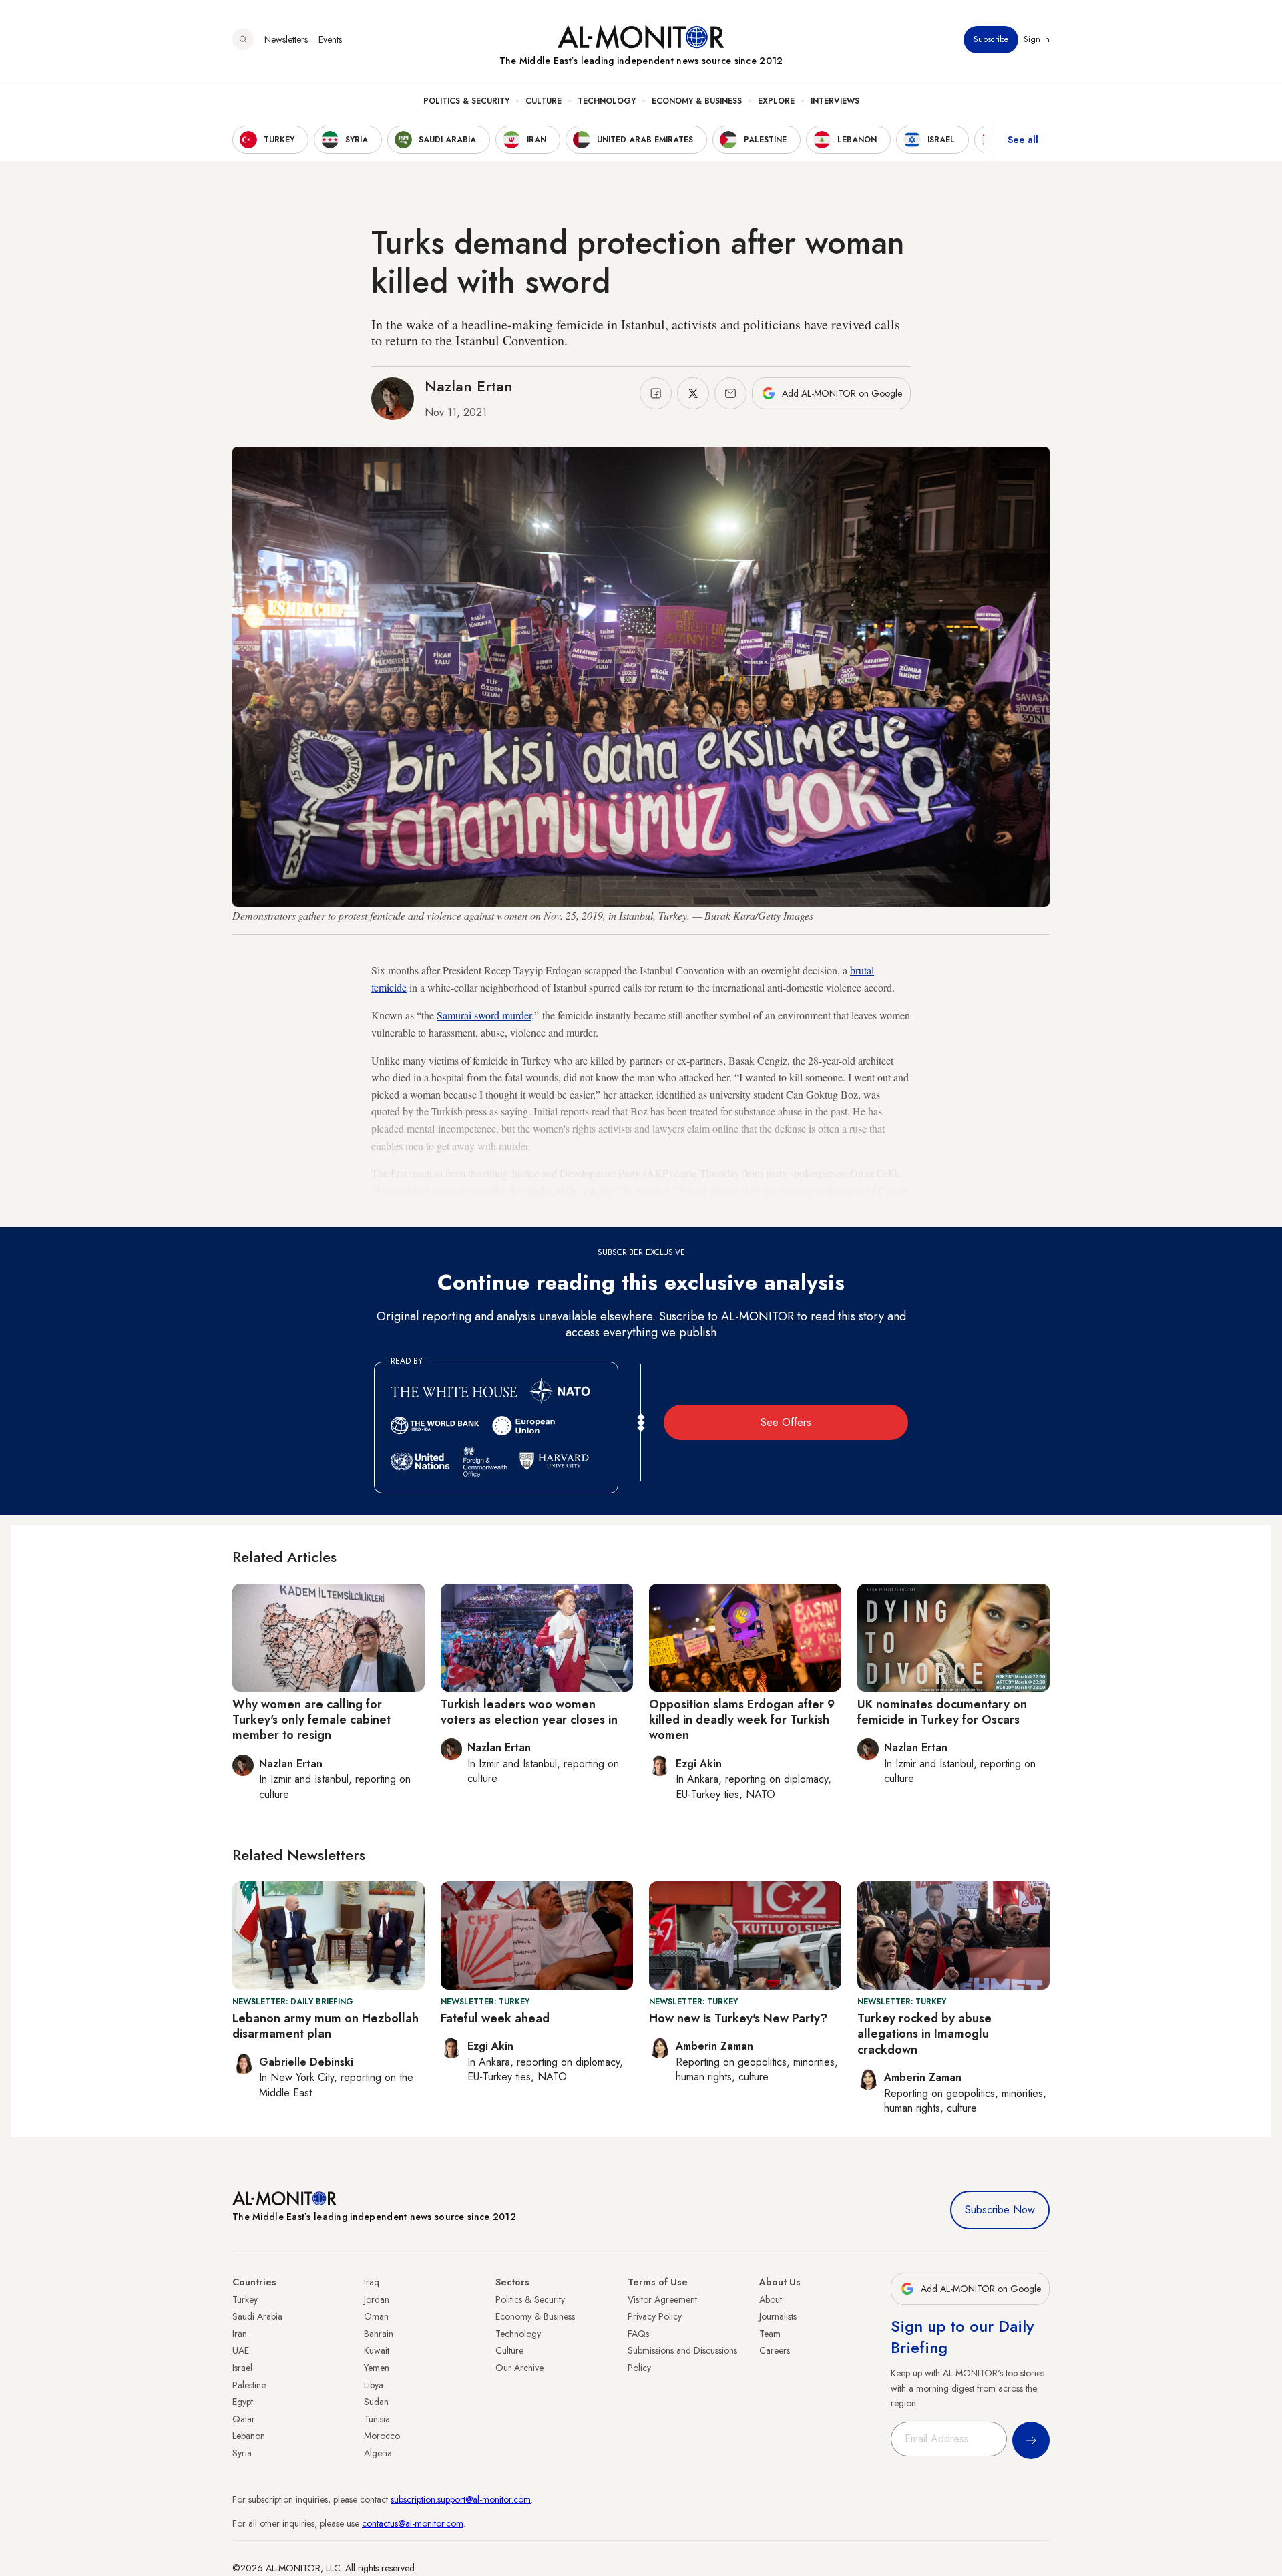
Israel (242, 2368)
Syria (242, 2453)
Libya (374, 2385)
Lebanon (249, 2436)
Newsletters (286, 39)
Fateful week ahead (495, 2018)
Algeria (378, 2453)
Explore (776, 101)
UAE (241, 2350)
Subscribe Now (1000, 2210)
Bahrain (379, 2334)
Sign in (1037, 39)
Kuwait (377, 2350)
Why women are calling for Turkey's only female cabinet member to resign (311, 1720)
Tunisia (377, 2419)
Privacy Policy (655, 2316)
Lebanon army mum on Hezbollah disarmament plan (326, 2026)
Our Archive (519, 2368)
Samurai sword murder (484, 1015)
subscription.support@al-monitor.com (461, 2499)
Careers (775, 2350)
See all (1023, 140)
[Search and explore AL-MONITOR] (243, 39)
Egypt (243, 2402)
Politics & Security (466, 101)
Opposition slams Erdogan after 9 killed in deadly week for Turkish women (742, 1720)
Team (770, 2334)
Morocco (382, 2436)
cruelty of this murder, (570, 1190)
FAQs (638, 2334)
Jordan (377, 2299)
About (771, 2299)
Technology (607, 101)
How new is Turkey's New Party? (738, 2018)
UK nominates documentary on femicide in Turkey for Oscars (942, 1712)
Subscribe (991, 39)
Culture (544, 101)
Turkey (245, 2299)
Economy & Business (697, 101)
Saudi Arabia (257, 2316)
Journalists (778, 2316)
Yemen (377, 2368)
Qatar (244, 2419)
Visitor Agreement (662, 2299)
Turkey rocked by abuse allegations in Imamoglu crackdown (924, 2034)
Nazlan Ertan (469, 386)
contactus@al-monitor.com (413, 2523)
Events (330, 39)
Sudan (376, 2402)
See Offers (786, 1422)
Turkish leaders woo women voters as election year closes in (529, 1712)
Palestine (249, 2385)
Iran (240, 2334)
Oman (376, 2316)
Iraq (372, 2282)
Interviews (835, 101)
